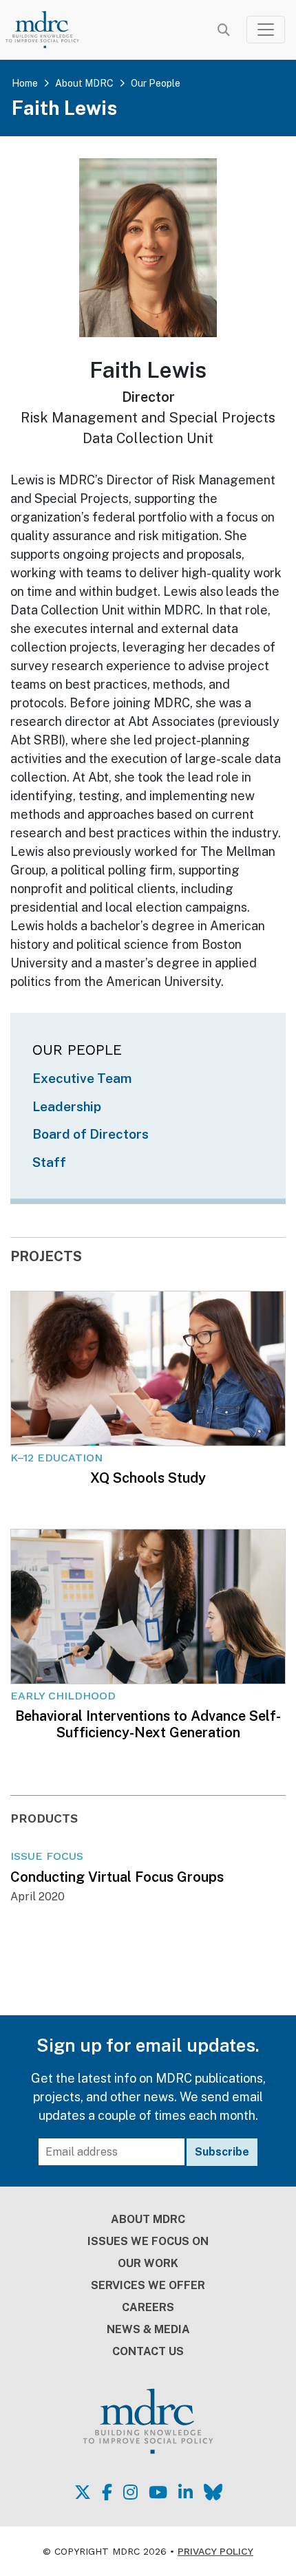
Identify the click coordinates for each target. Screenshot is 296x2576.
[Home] (51, 30)
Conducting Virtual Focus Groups (117, 1877)
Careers (148, 2307)
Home (25, 83)
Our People (156, 83)
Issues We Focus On (148, 2241)
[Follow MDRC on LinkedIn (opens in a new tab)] (186, 2492)
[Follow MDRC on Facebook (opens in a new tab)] (107, 2492)
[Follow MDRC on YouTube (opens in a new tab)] (158, 2492)
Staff (49, 1162)
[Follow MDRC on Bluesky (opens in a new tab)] (213, 2492)
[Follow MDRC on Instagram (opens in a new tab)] (130, 2492)
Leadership (67, 1106)
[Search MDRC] (224, 30)
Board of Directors (91, 1134)
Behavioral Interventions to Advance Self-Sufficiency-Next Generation (148, 1724)
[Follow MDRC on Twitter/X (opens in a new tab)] (83, 2492)
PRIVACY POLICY (215, 2551)
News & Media (148, 2329)
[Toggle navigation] (266, 30)
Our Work (148, 2263)
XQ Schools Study (148, 1478)
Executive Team (82, 1078)
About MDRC (84, 83)
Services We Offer (148, 2285)
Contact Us (148, 2351)
